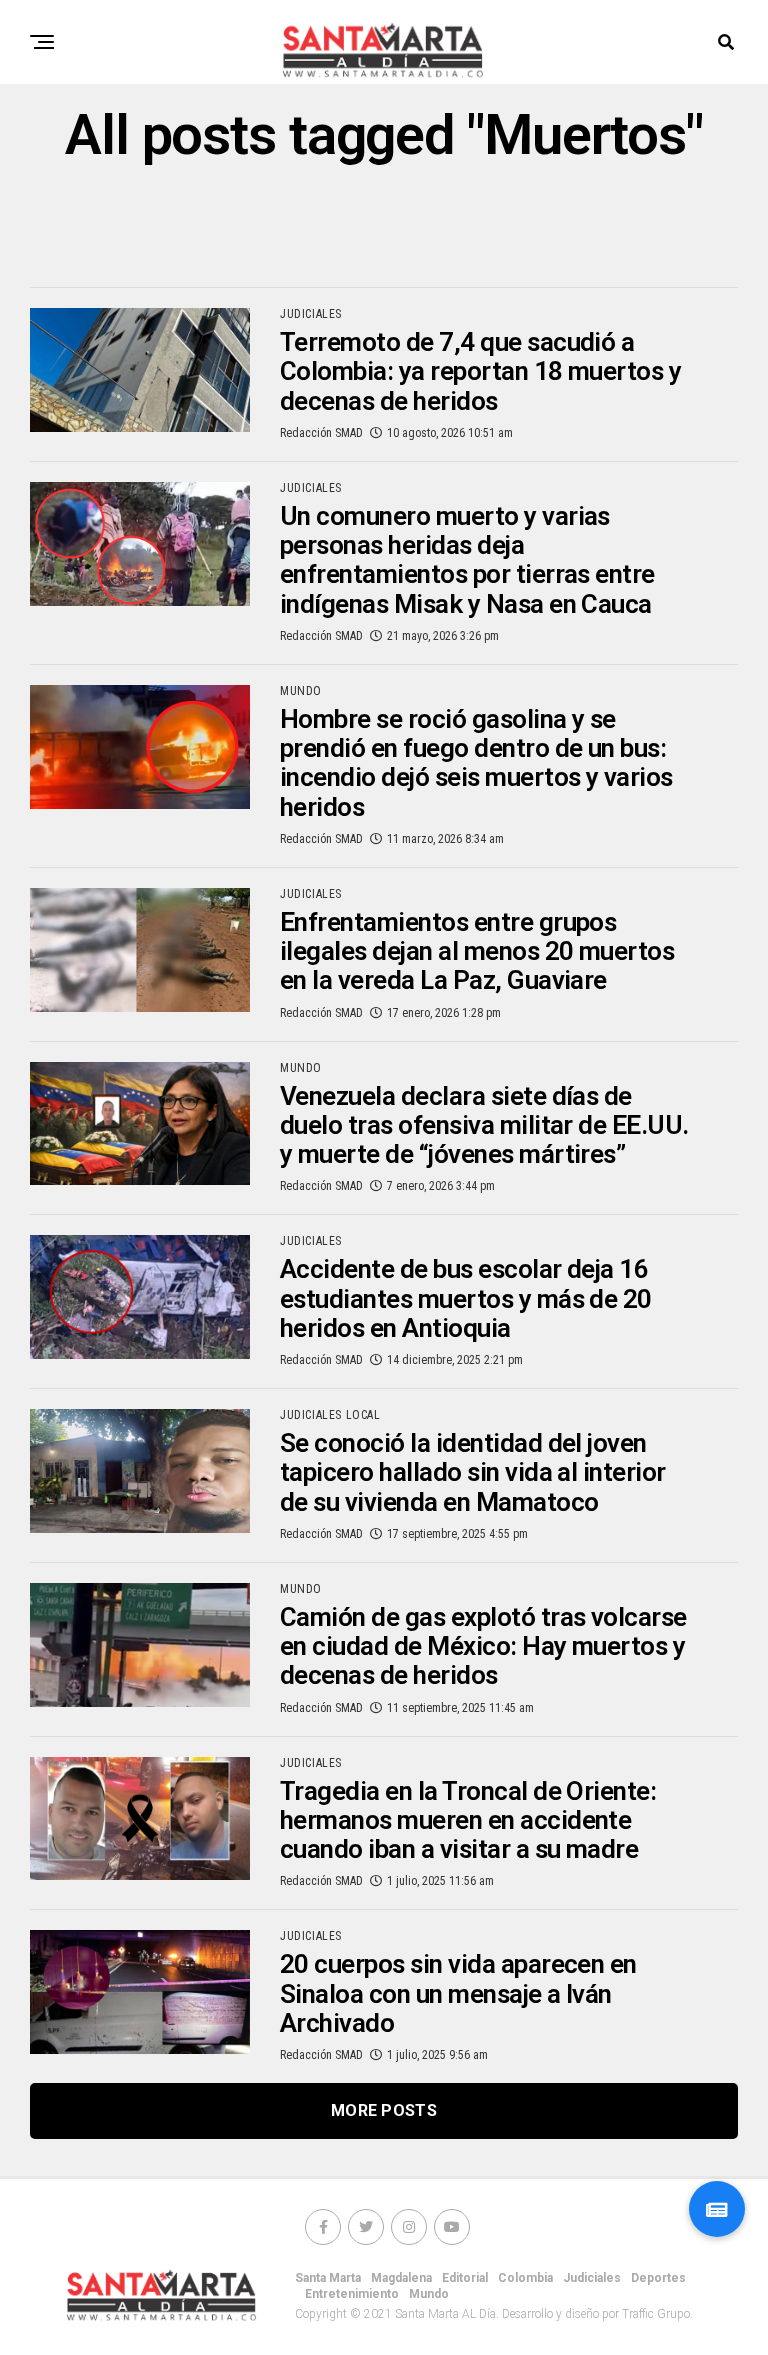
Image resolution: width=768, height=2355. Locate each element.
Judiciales (592, 2278)
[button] (717, 2209)
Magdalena (401, 2278)
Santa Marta (328, 2278)
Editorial (465, 2278)
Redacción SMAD (321, 433)
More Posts (384, 2110)
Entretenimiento (352, 2294)
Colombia (525, 2278)
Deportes (658, 2278)
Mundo (429, 2294)
